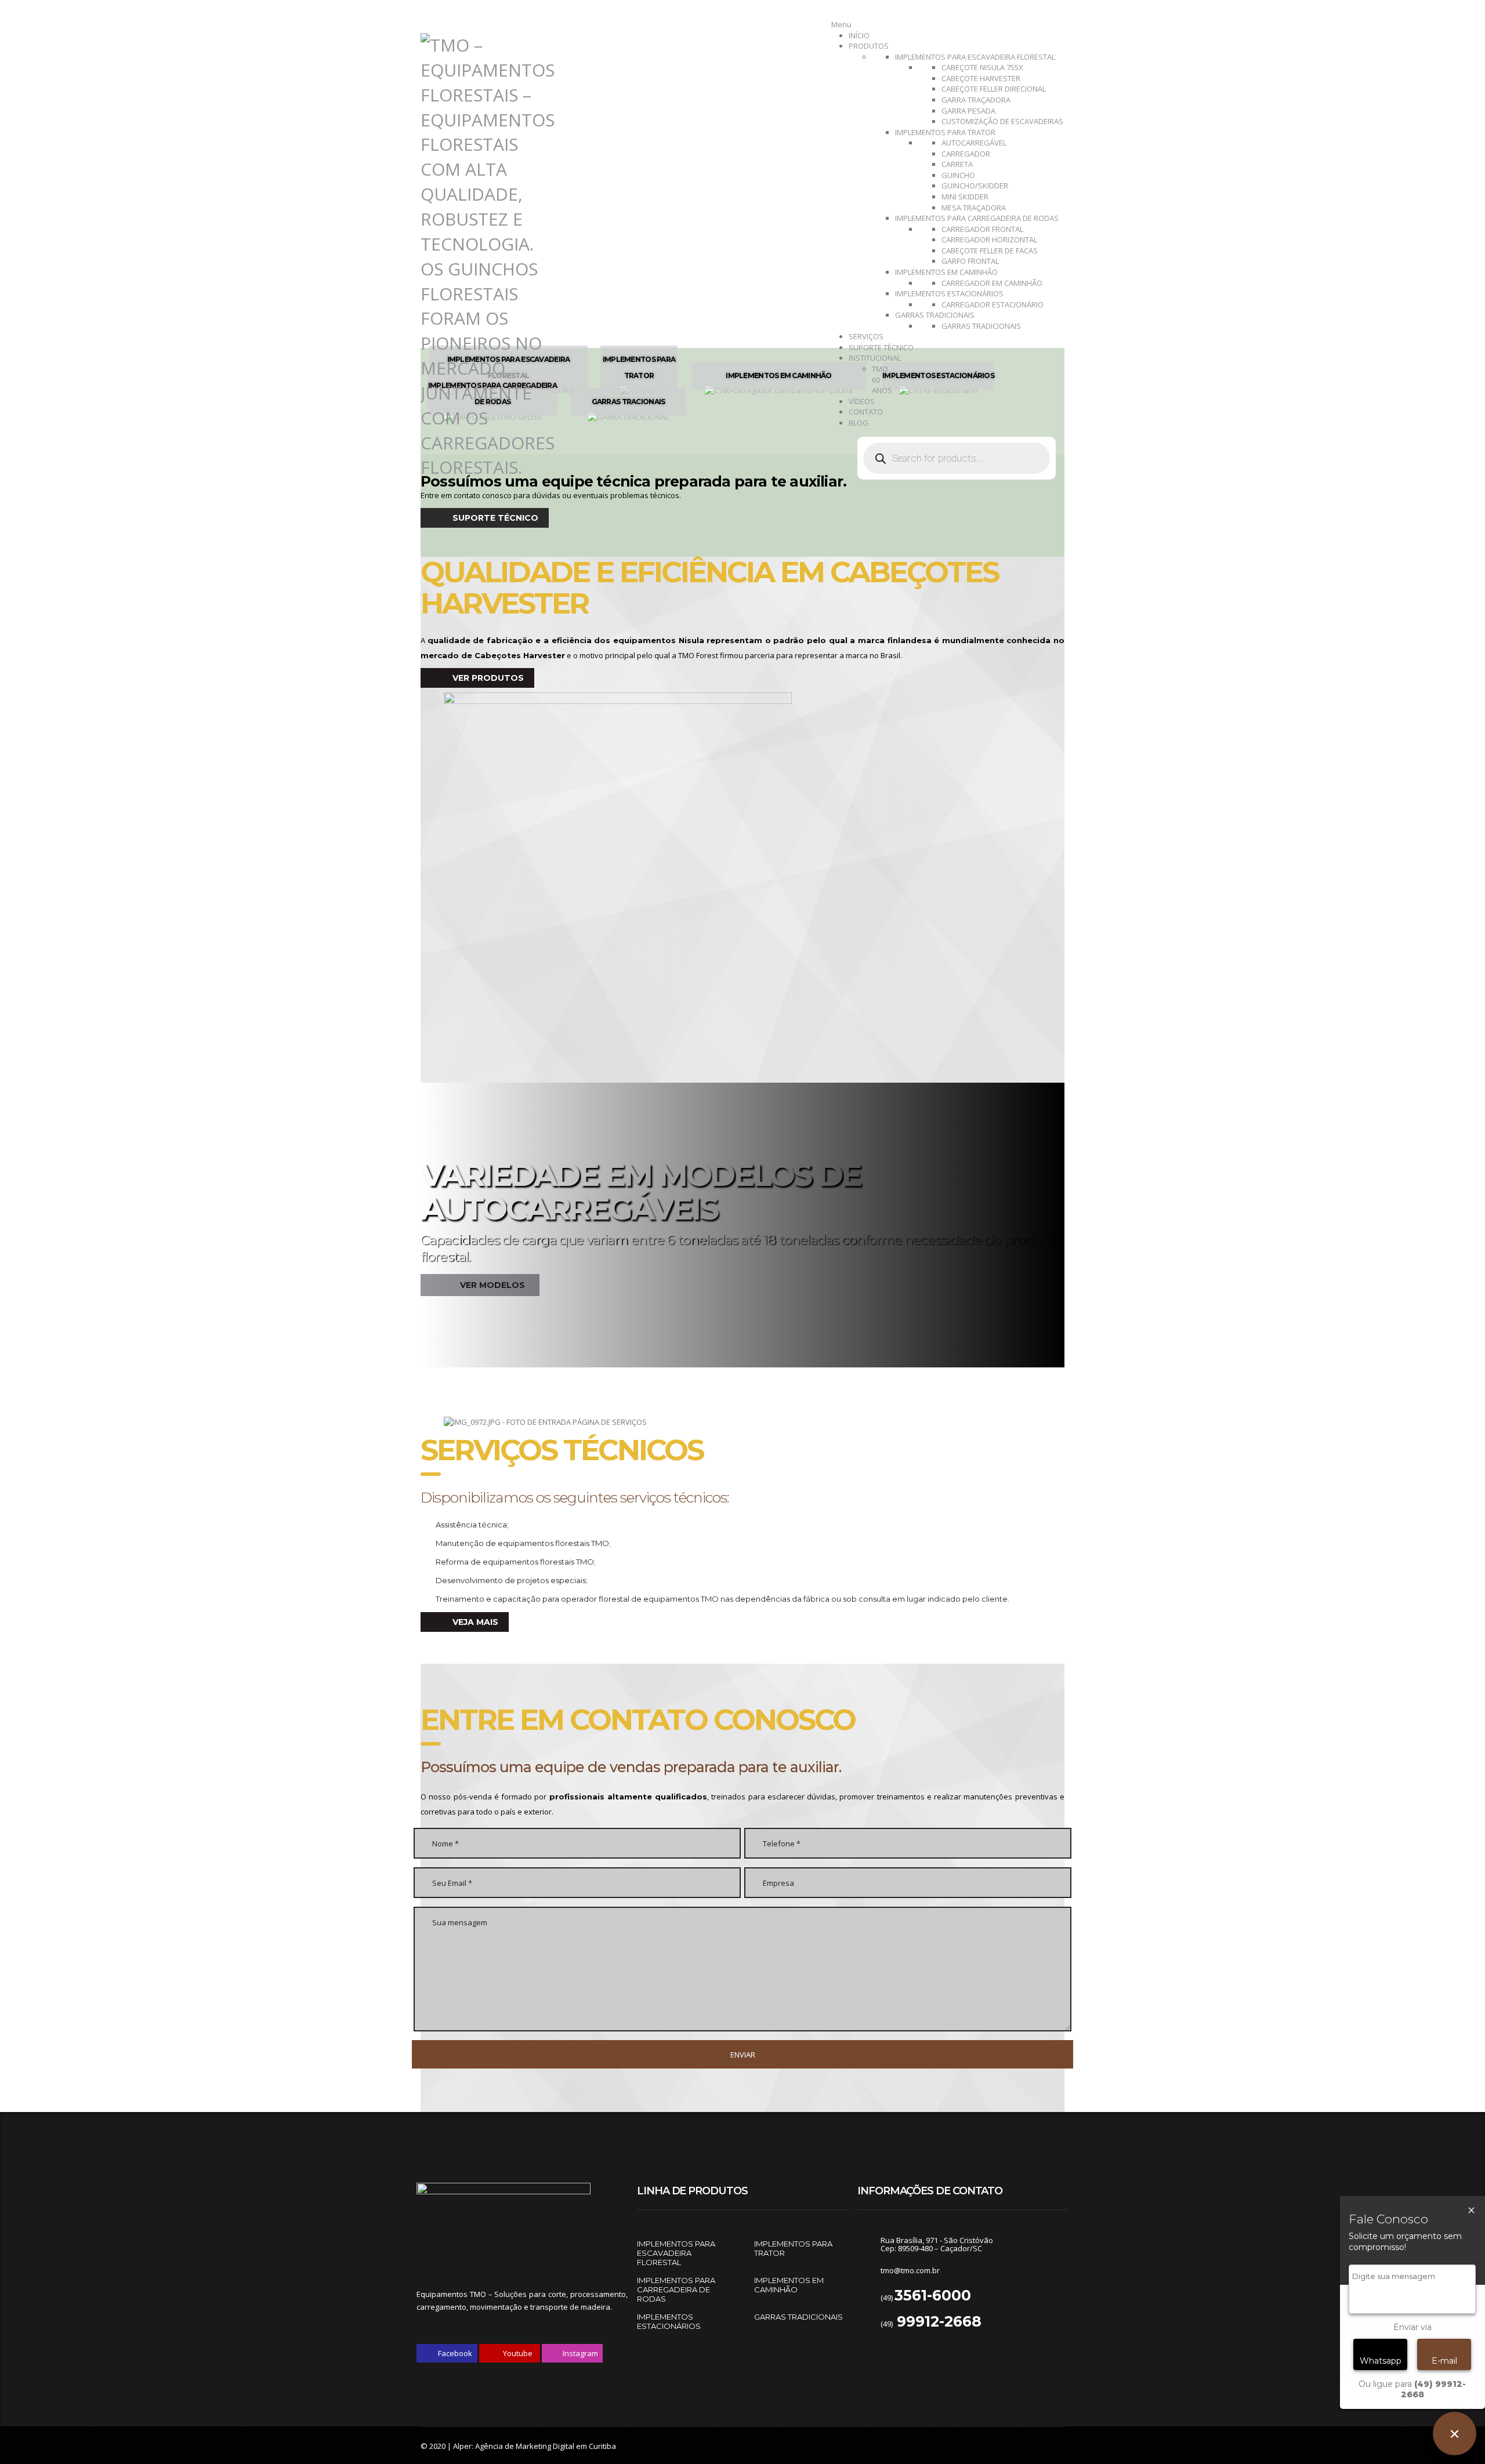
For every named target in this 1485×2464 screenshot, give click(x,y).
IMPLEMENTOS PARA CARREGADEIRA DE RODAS (676, 2289)
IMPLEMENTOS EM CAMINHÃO (789, 2285)
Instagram (579, 2353)
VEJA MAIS (474, 1622)
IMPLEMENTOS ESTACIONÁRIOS (669, 2321)
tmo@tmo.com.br (910, 2270)
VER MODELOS (491, 1285)
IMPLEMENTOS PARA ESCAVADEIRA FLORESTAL (676, 2253)
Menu (841, 24)
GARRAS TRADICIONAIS (798, 2317)
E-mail (1444, 2361)
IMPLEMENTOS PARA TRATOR (793, 2248)
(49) (926, 2298)
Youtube (517, 2353)
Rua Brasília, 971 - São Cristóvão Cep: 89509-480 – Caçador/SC (937, 2244)
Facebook (454, 2353)
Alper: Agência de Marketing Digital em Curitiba (535, 2446)
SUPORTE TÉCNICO (494, 518)
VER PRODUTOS (487, 678)
